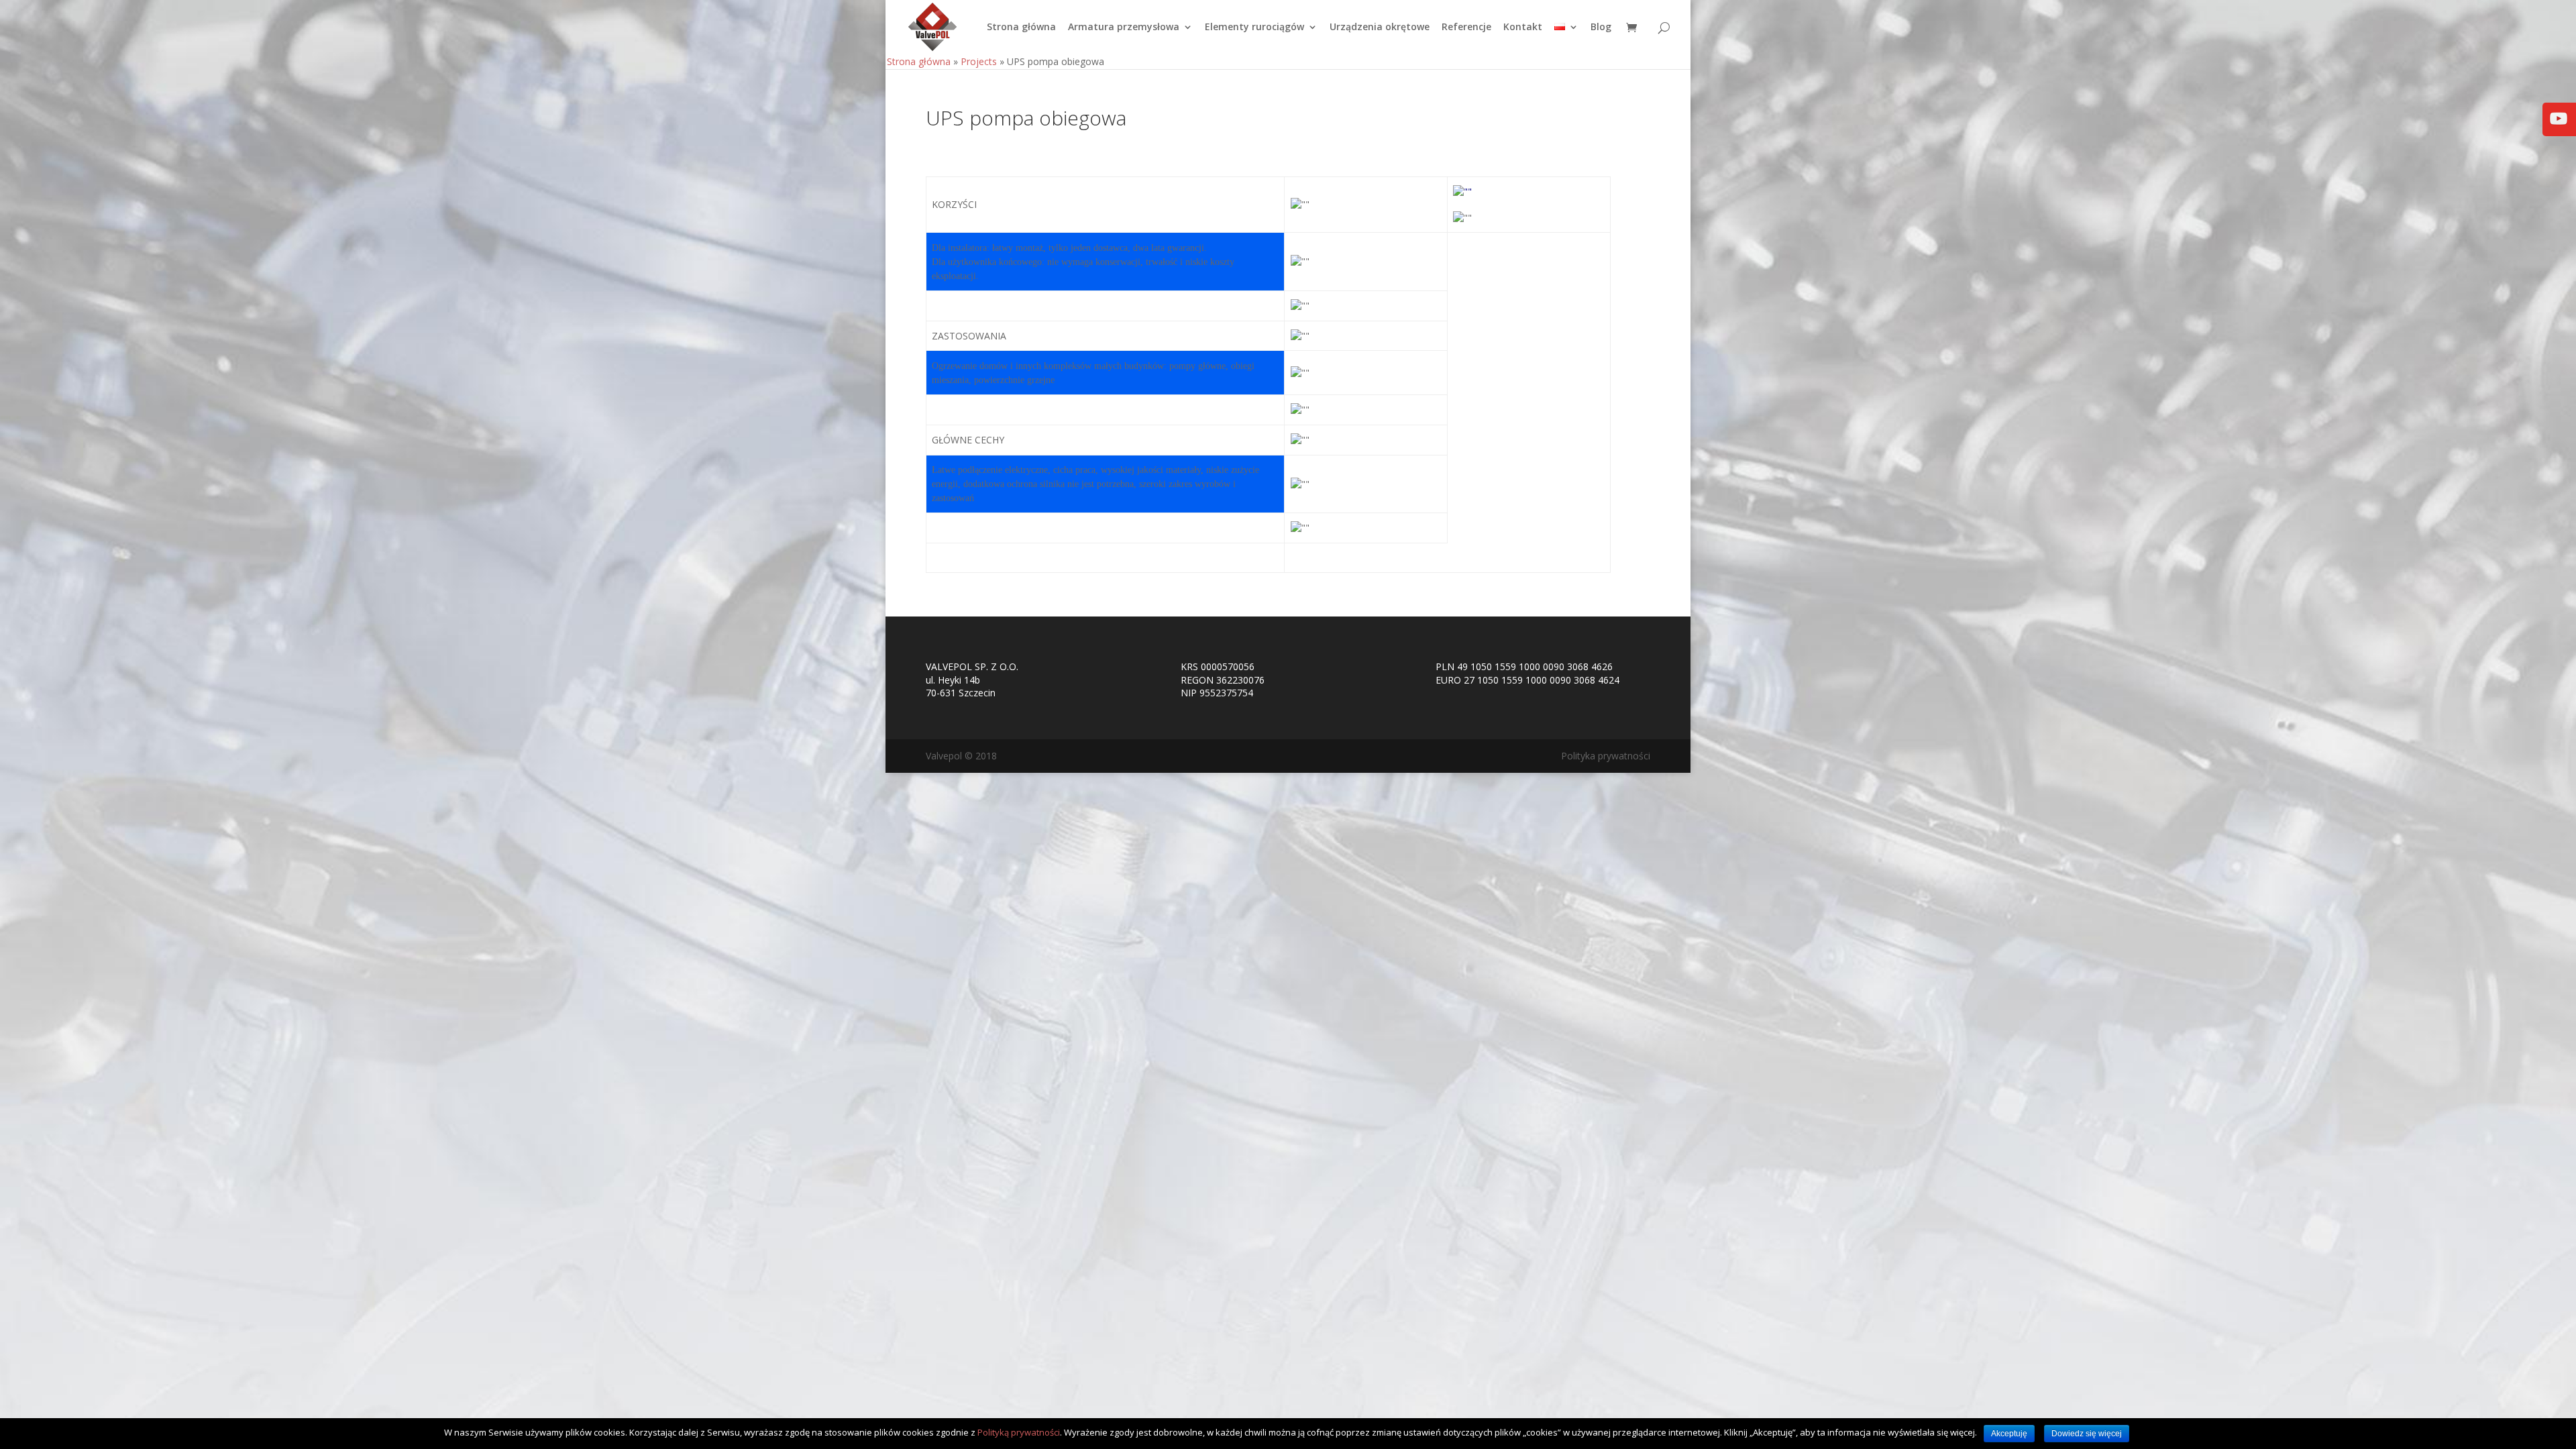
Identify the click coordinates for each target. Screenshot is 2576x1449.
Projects (979, 61)
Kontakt (1523, 28)
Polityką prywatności (1019, 1432)
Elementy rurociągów (1254, 28)
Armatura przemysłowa (1124, 28)
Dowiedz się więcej (2087, 1434)
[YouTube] (2559, 128)
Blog (1601, 28)
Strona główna (1021, 28)
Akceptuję (2009, 1434)
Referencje (1466, 28)
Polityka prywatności (1606, 756)
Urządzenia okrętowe (1380, 28)
